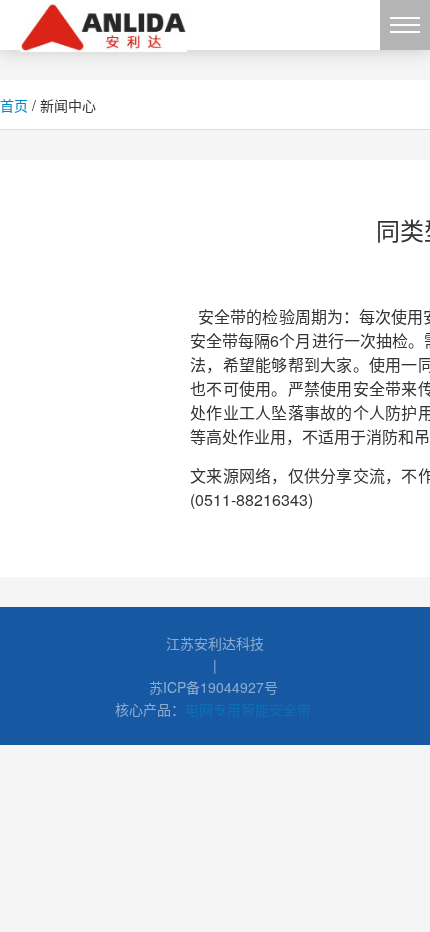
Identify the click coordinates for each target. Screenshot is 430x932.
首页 (14, 105)
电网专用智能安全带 (248, 709)
